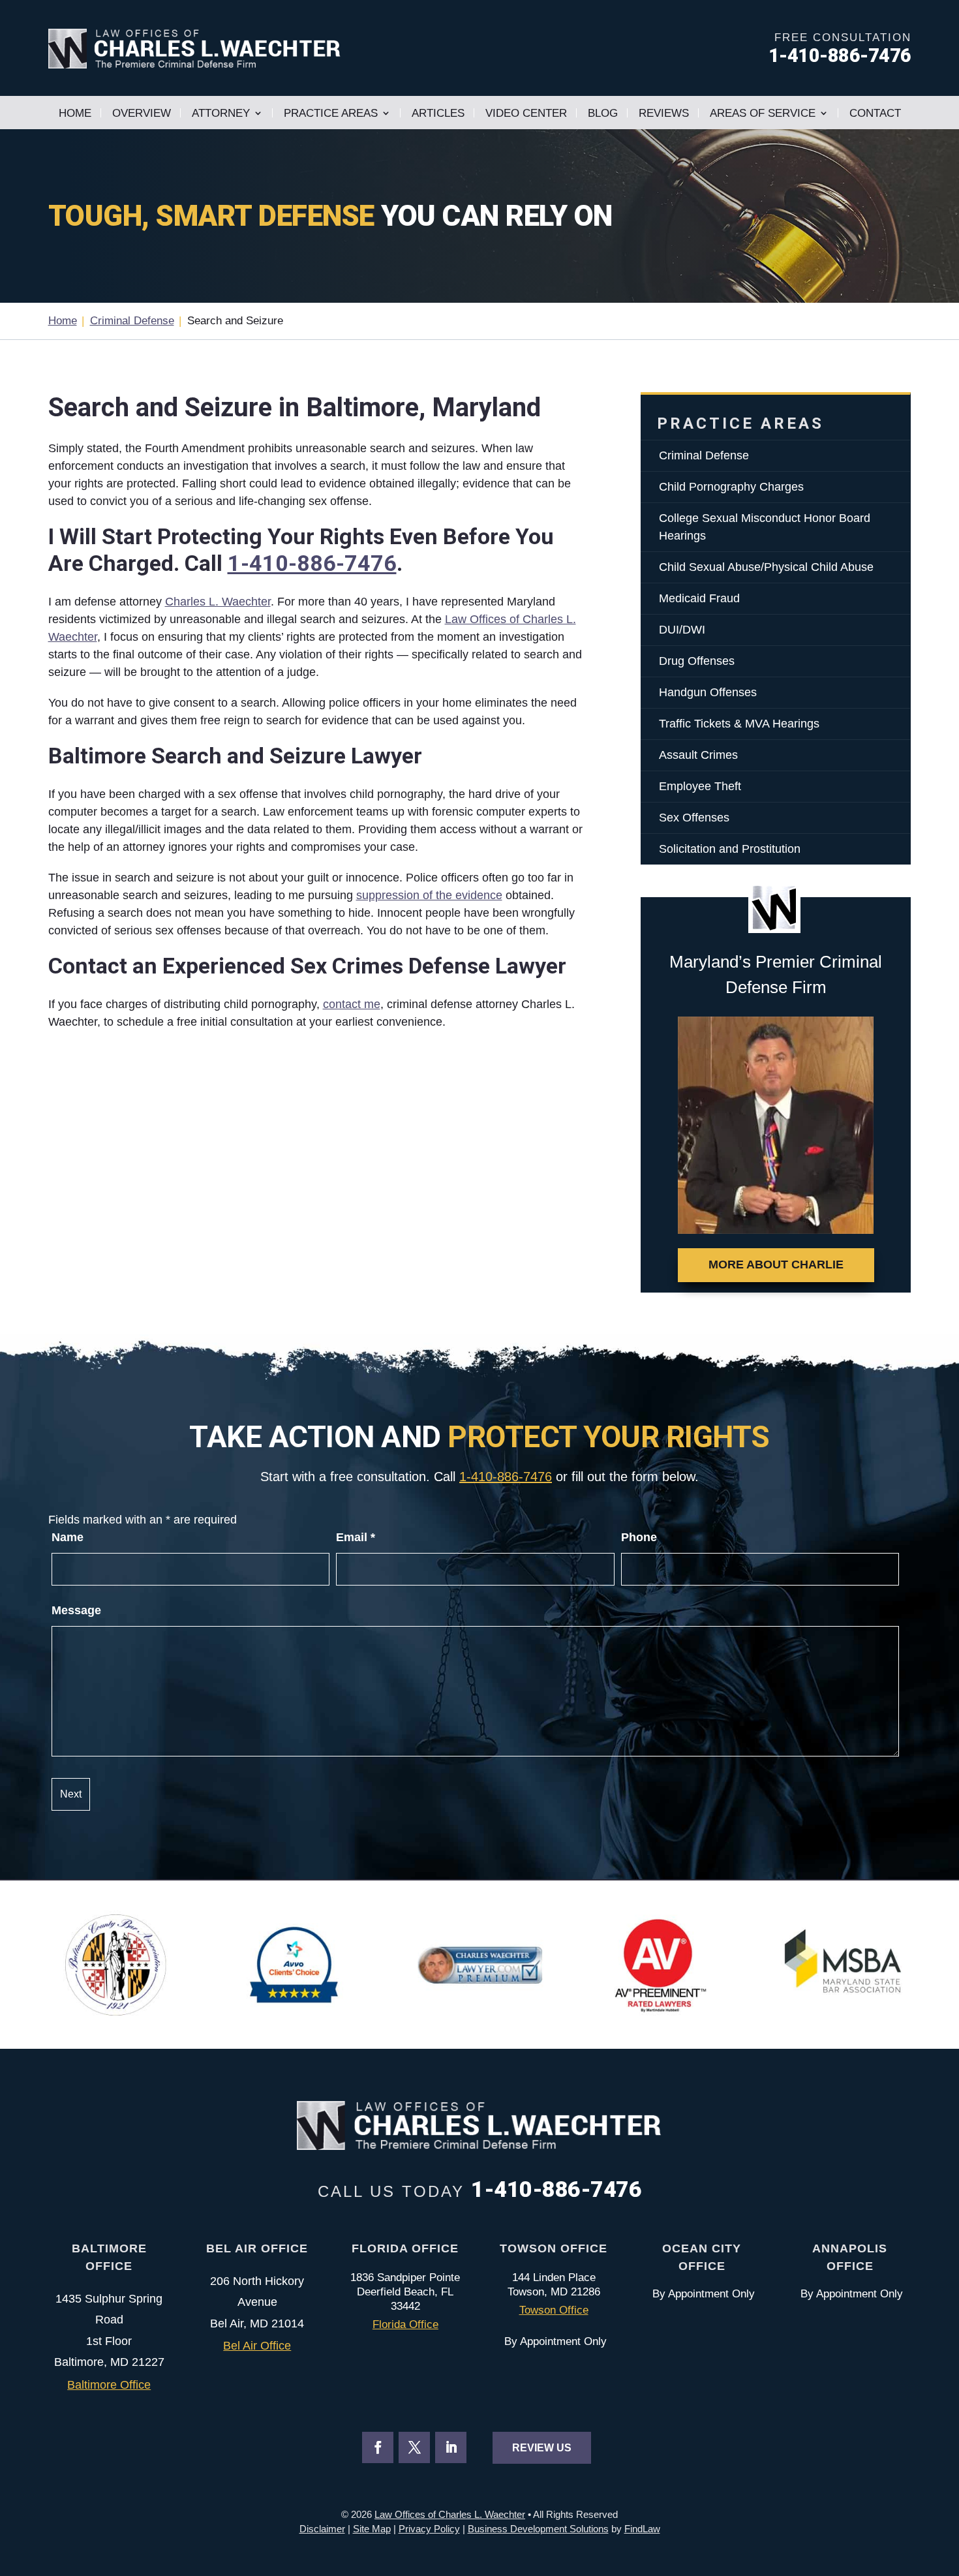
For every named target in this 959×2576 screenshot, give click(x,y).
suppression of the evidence (429, 895)
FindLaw (642, 2529)
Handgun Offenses (708, 692)
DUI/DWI (682, 630)
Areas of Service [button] (763, 113)
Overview (142, 113)
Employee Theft (700, 786)
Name (68, 1537)
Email (356, 1537)
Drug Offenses (697, 661)
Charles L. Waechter (218, 602)
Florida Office (405, 2324)
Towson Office (554, 2310)
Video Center (526, 113)
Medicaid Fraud (699, 598)
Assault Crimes (698, 755)
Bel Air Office (257, 2346)
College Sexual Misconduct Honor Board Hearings (765, 527)
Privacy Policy (429, 2529)
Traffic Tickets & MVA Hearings (739, 724)
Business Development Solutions (538, 2529)
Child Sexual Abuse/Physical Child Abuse (766, 567)
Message (76, 1610)
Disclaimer (322, 2529)
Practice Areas (331, 113)
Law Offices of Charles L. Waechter (450, 2514)
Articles (438, 113)
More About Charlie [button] (776, 1265)
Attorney (221, 113)
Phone (639, 1537)
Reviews (664, 113)
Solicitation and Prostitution (730, 849)
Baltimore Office (109, 2385)
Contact (875, 113)
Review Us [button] (542, 2448)
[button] (946, 2481)
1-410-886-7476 (840, 55)
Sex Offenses (694, 818)
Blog (603, 113)
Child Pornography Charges (731, 487)
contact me (352, 1004)
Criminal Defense (704, 455)
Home (75, 113)
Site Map (372, 2529)
